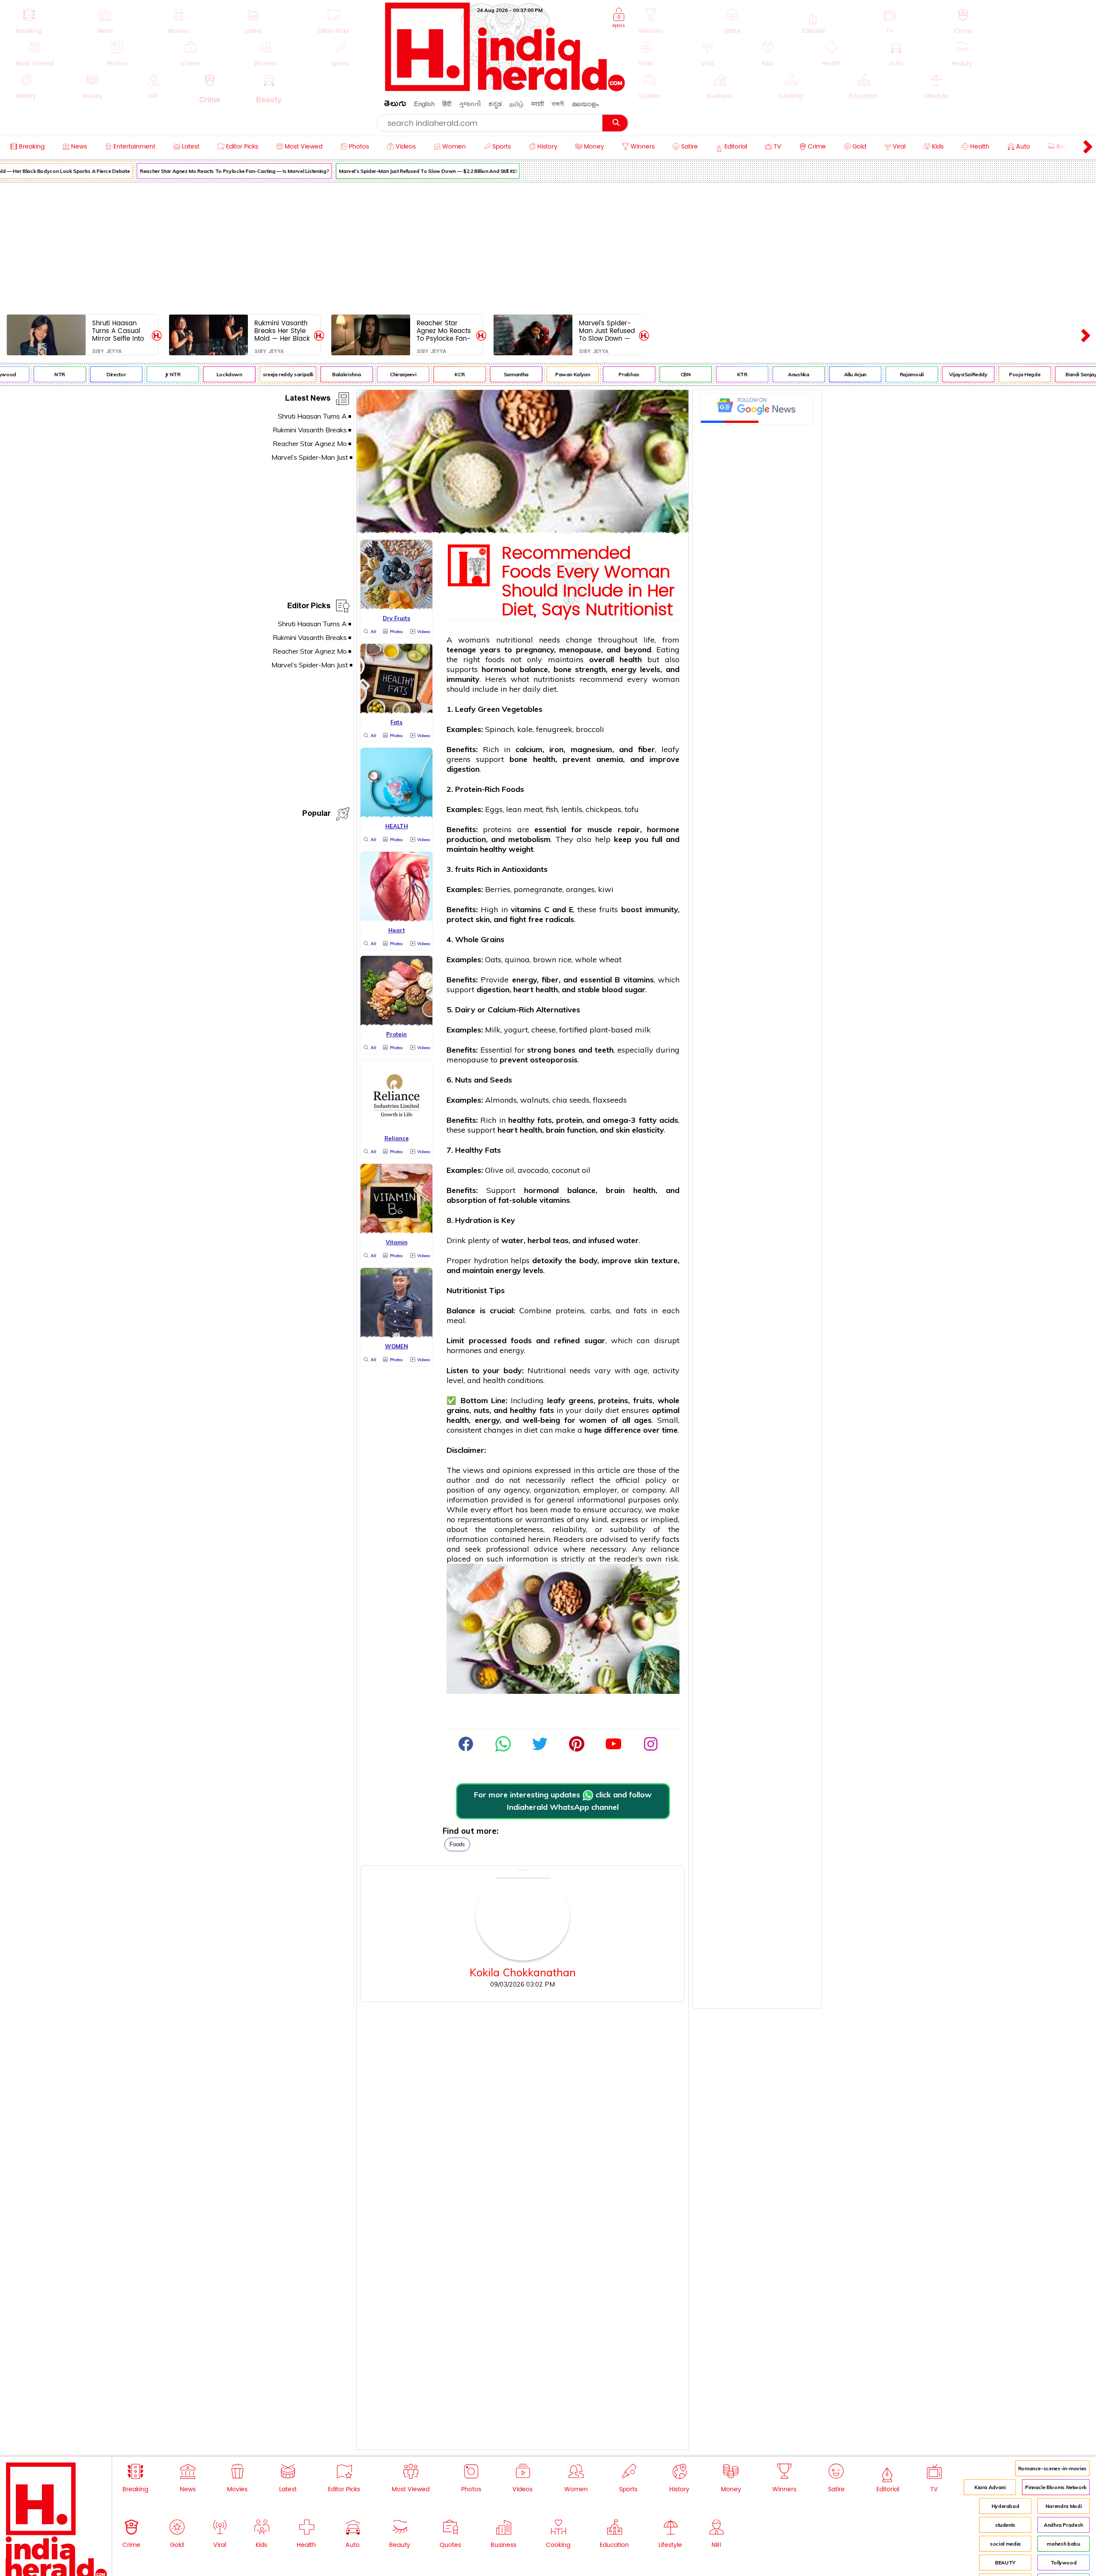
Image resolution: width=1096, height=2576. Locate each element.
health (544, 759)
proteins (497, 829)
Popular (316, 815)
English (424, 104)
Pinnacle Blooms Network (1056, 2487)
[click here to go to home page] (505, 89)
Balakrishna (303, 374)
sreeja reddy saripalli (244, 374)
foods (457, 1844)
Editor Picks (309, 607)
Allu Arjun (811, 374)
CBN (642, 374)
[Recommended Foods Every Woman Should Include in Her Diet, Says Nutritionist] (523, 531)
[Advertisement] (548, 247)
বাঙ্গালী (558, 104)
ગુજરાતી (470, 104)
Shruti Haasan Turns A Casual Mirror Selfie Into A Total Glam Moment (118, 331)
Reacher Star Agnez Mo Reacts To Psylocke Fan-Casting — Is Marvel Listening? (191, 171)
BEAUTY (1005, 2563)
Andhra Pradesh (1063, 2525)
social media (1005, 2544)
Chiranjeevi (359, 374)
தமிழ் (517, 104)
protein (569, 1120)
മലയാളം (585, 104)
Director (73, 374)
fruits (465, 869)
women (593, 1420)
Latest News (308, 400)
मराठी (538, 104)
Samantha (473, 374)
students (1005, 2525)
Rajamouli (868, 374)
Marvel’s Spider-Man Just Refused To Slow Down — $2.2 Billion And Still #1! (384, 171)
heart (523, 989)
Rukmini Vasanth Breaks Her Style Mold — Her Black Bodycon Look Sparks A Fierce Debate (282, 331)
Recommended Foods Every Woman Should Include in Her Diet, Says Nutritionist (588, 582)
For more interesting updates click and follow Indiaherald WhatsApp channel (563, 1801)
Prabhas (585, 374)
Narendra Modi (1063, 2506)
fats (545, 1120)
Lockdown (185, 374)
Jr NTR (129, 374)
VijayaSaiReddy (925, 374)
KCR (416, 374)
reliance (665, 1549)
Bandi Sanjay (1038, 374)
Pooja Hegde (981, 374)
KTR (699, 374)
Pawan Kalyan (529, 374)
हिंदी (447, 104)
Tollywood (1064, 2563)
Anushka (755, 374)
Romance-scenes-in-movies (1052, 2468)
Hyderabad (1005, 2506)
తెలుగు (395, 105)
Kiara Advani (990, 2487)
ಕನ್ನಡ (495, 104)
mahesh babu (1063, 2544)
